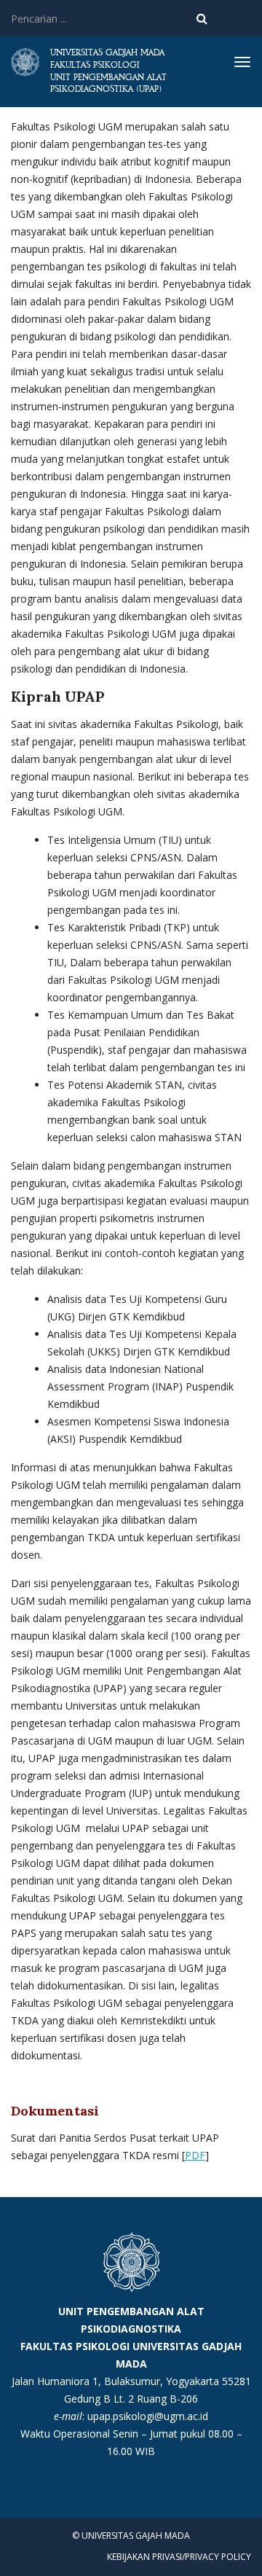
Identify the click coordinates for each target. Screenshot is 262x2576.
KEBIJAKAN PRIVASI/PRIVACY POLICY (179, 2557)
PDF (195, 2155)
